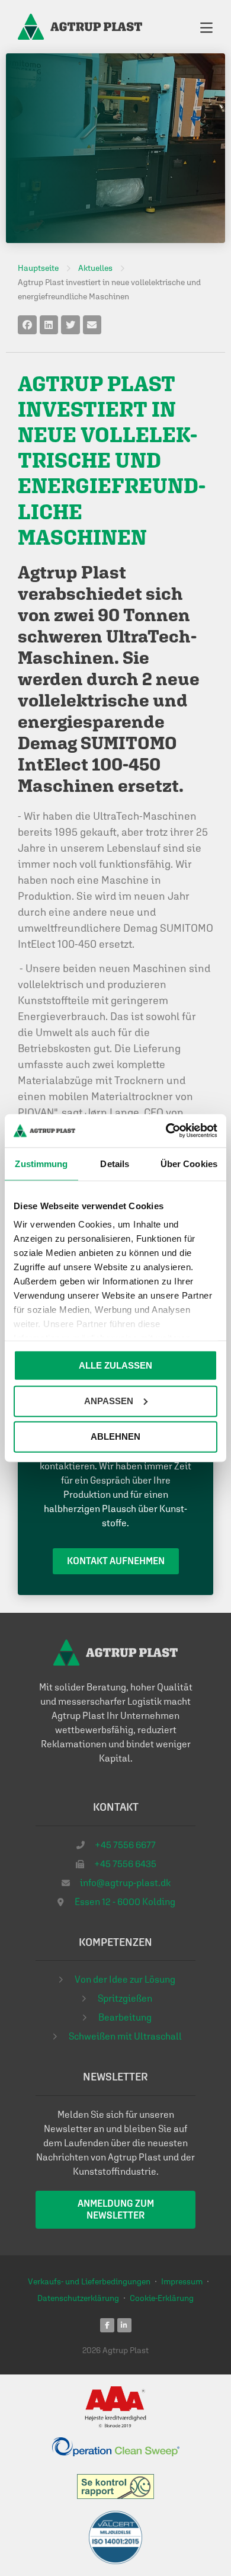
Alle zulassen (115, 1365)
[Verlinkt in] (124, 2325)
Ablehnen (115, 1436)
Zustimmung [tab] (41, 1163)
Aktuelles (92, 148)
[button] (27, 325)
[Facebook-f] (107, 2325)
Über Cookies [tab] (189, 1163)
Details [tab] (115, 1163)
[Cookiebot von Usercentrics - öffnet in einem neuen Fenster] (166, 1131)
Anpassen (109, 1400)
